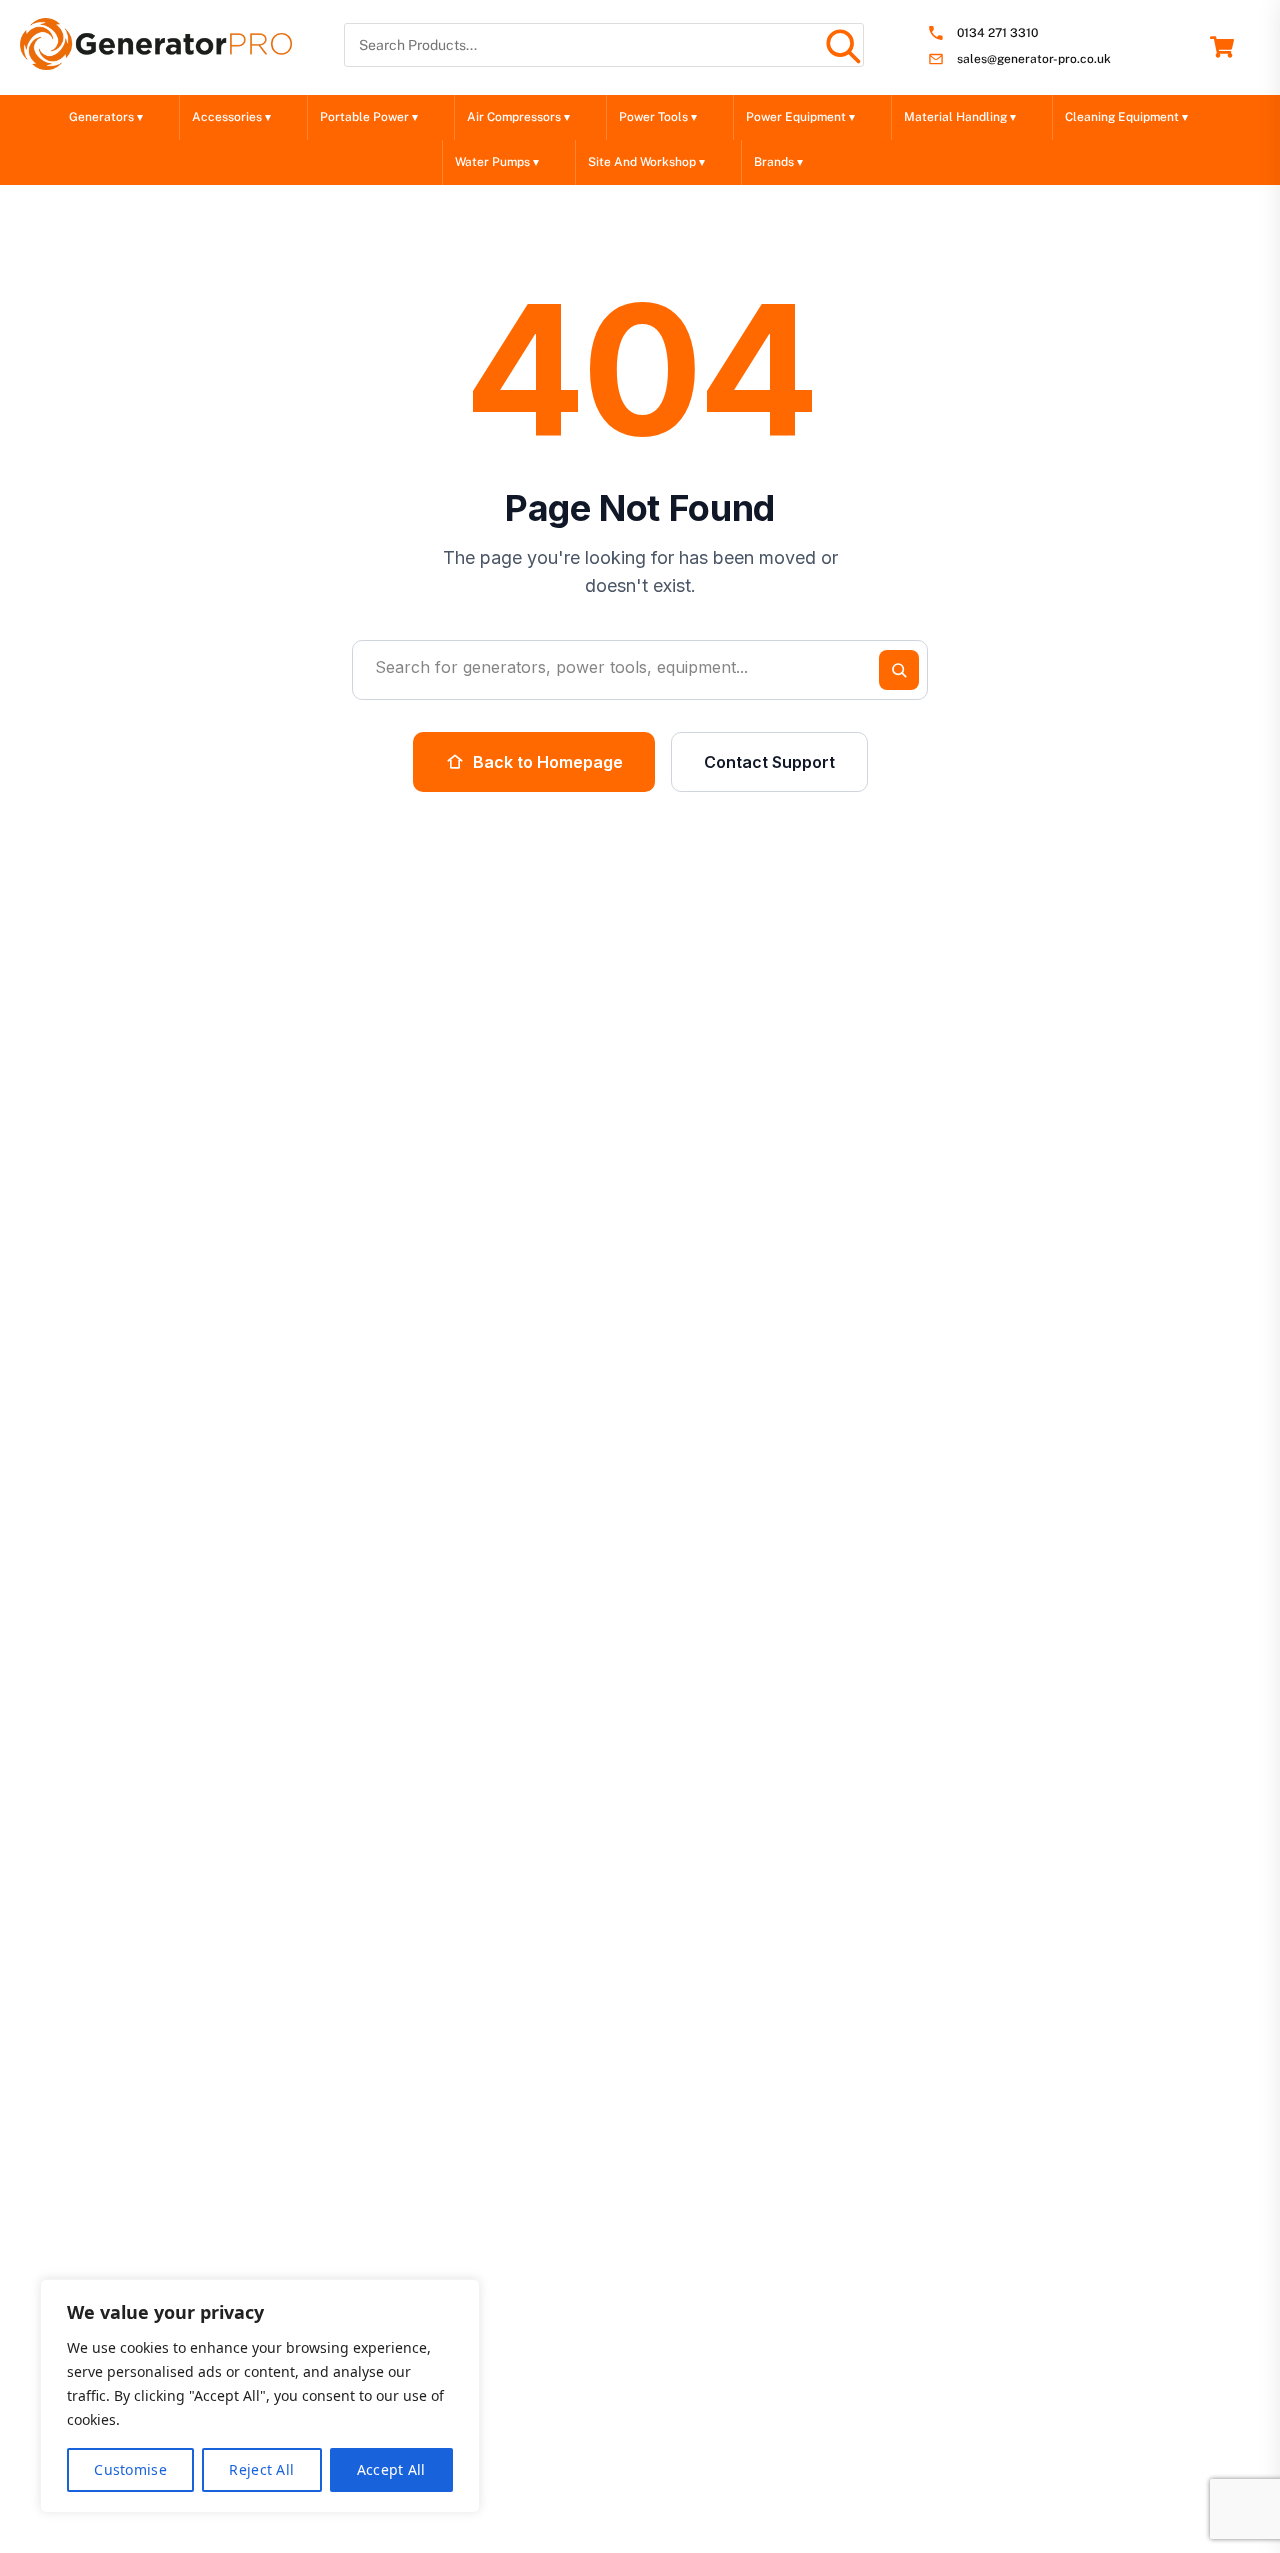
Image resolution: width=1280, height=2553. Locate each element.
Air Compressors (518, 117)
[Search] (842, 45)
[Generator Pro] (156, 61)
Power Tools (658, 117)
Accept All (391, 2469)
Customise (130, 2469)
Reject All (261, 2469)
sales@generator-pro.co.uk (1034, 59)
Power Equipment (800, 117)
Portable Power (369, 117)
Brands (778, 162)
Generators (106, 117)
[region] (260, 2396)
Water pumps (497, 162)
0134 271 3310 (997, 33)
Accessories (231, 117)
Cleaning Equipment (1126, 117)
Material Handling (960, 117)
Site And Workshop (646, 162)
